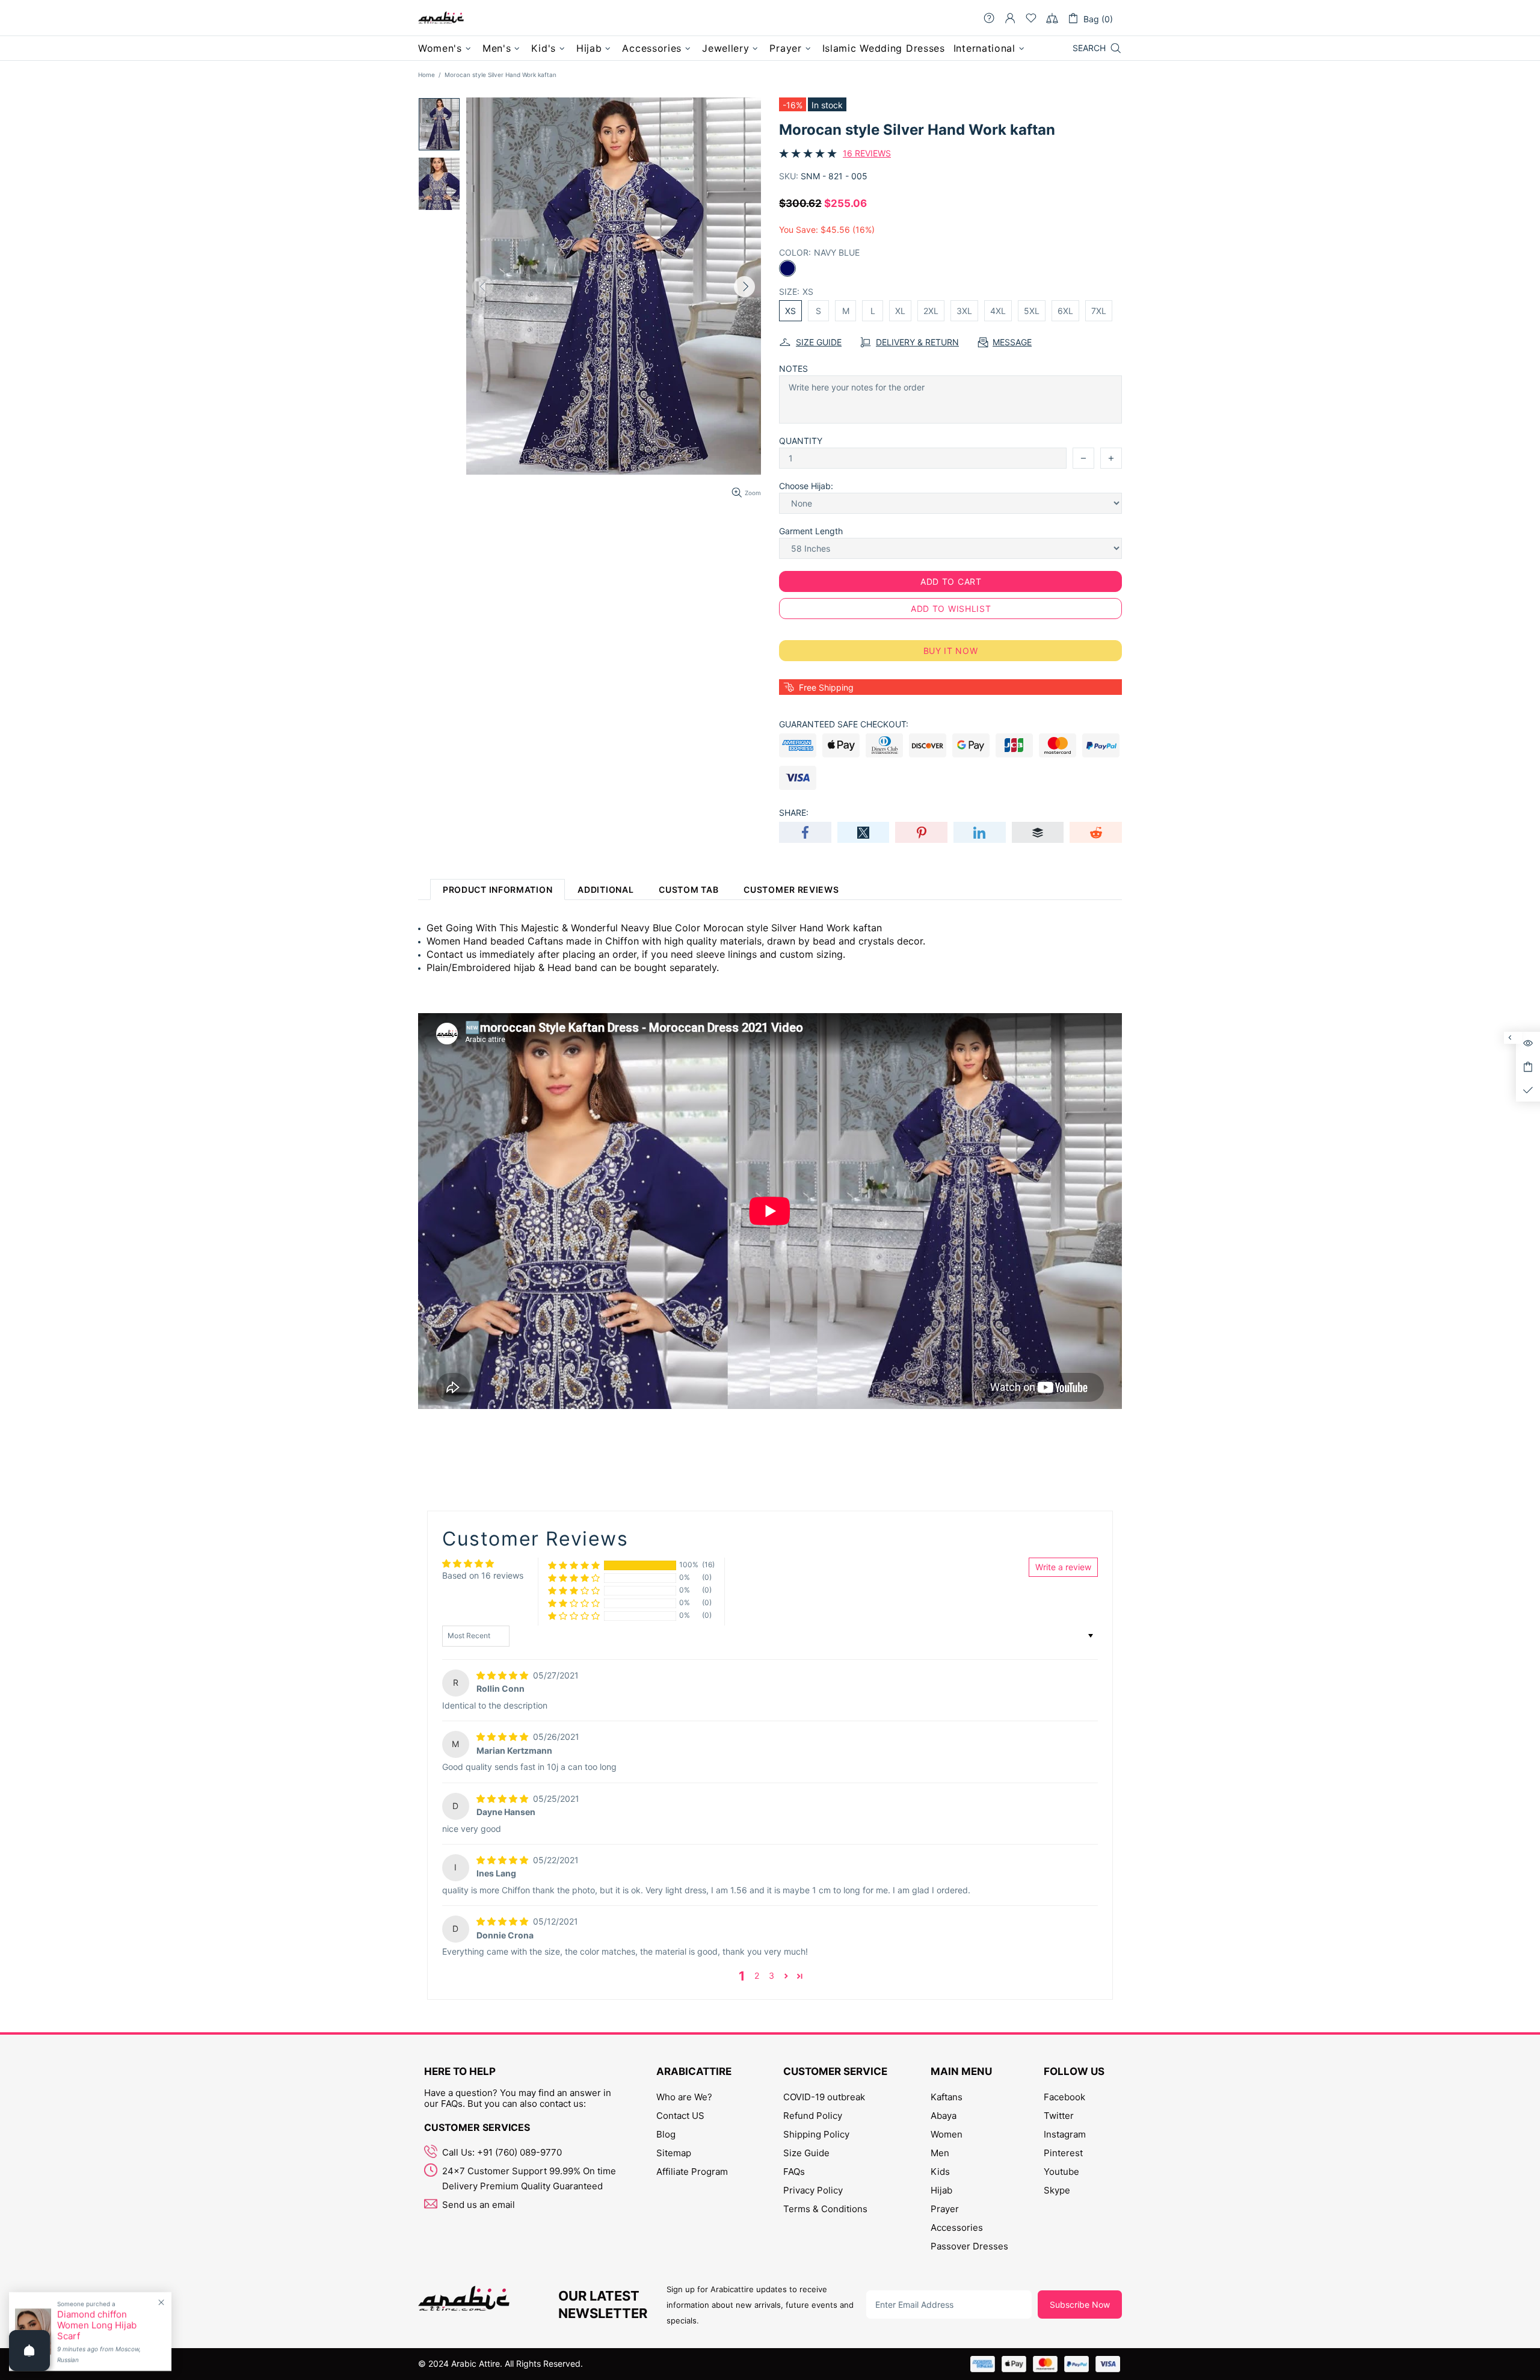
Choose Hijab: (806, 486)
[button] (574, 1565)
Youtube (1061, 2172)
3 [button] (772, 1975)
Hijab (941, 2190)
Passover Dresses (969, 2246)
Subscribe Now (1080, 2304)
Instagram (1065, 2134)
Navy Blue (787, 268)
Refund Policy (813, 2116)
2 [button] (757, 1975)
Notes (793, 368)
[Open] (29, 2351)
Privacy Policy (813, 2190)
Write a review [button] (1063, 1567)
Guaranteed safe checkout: (844, 724)
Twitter (1059, 2116)
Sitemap (674, 2153)
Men (940, 2153)
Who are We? (684, 2097)
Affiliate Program (692, 2172)
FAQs (794, 2172)
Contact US (680, 2116)
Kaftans (947, 2097)
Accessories (957, 2227)
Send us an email (479, 2205)
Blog (666, 2134)
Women (947, 2134)
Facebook (1064, 2097)
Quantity (801, 441)
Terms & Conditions (825, 2209)
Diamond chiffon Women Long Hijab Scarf (97, 2325)
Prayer (945, 2209)
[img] (504, 1675)
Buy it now (951, 651)
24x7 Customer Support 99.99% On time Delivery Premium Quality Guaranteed (529, 2178)
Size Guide (806, 2153)
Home (427, 75)
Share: (794, 812)
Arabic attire (441, 18)
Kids (940, 2172)
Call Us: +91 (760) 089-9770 (502, 2152)
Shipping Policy (816, 2134)
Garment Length (811, 531)
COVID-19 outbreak (824, 2097)
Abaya (944, 2116)
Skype (1057, 2190)
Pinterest (1063, 2153)
